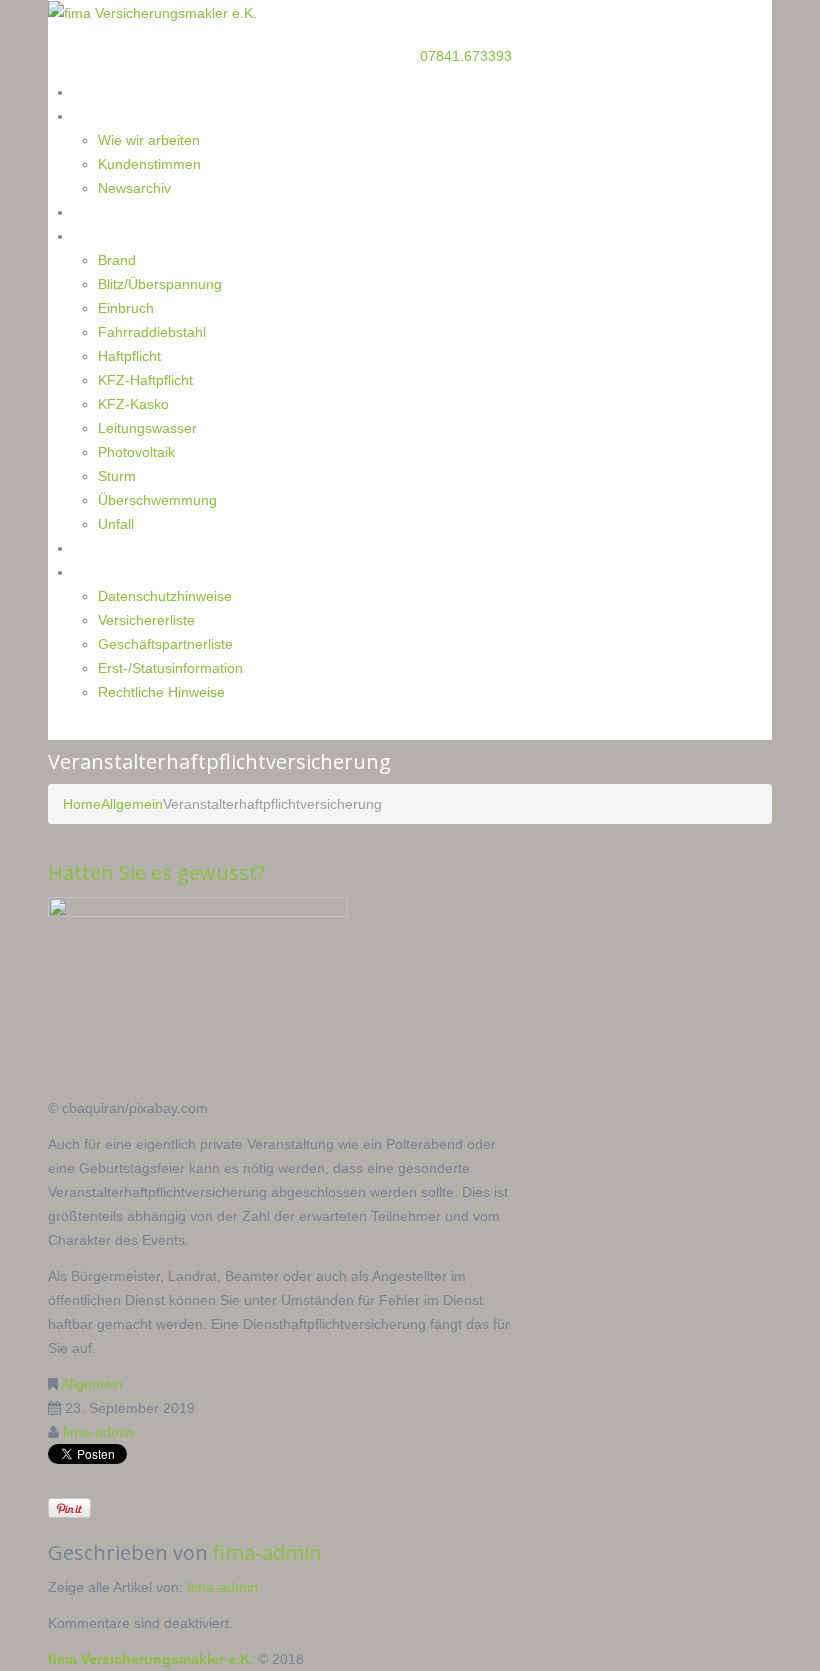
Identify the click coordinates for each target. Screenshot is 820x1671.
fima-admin (98, 1432)
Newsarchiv (134, 188)
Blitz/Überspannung (160, 284)
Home (93, 91)
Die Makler (108, 115)
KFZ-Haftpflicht (145, 380)
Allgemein (132, 804)
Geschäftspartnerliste (165, 644)
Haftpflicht (129, 356)
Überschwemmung (157, 500)
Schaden (100, 235)
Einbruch (126, 308)
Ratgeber (102, 211)
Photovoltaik (136, 452)
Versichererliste (146, 620)
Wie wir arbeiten (149, 140)
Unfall (116, 524)
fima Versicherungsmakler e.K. (151, 1659)
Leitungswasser (147, 428)
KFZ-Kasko (133, 404)
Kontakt (98, 547)
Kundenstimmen (149, 164)
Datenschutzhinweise (165, 596)
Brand (117, 260)
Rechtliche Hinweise (161, 692)
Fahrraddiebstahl (152, 332)
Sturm (117, 476)
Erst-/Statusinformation (170, 668)
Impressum (109, 571)
